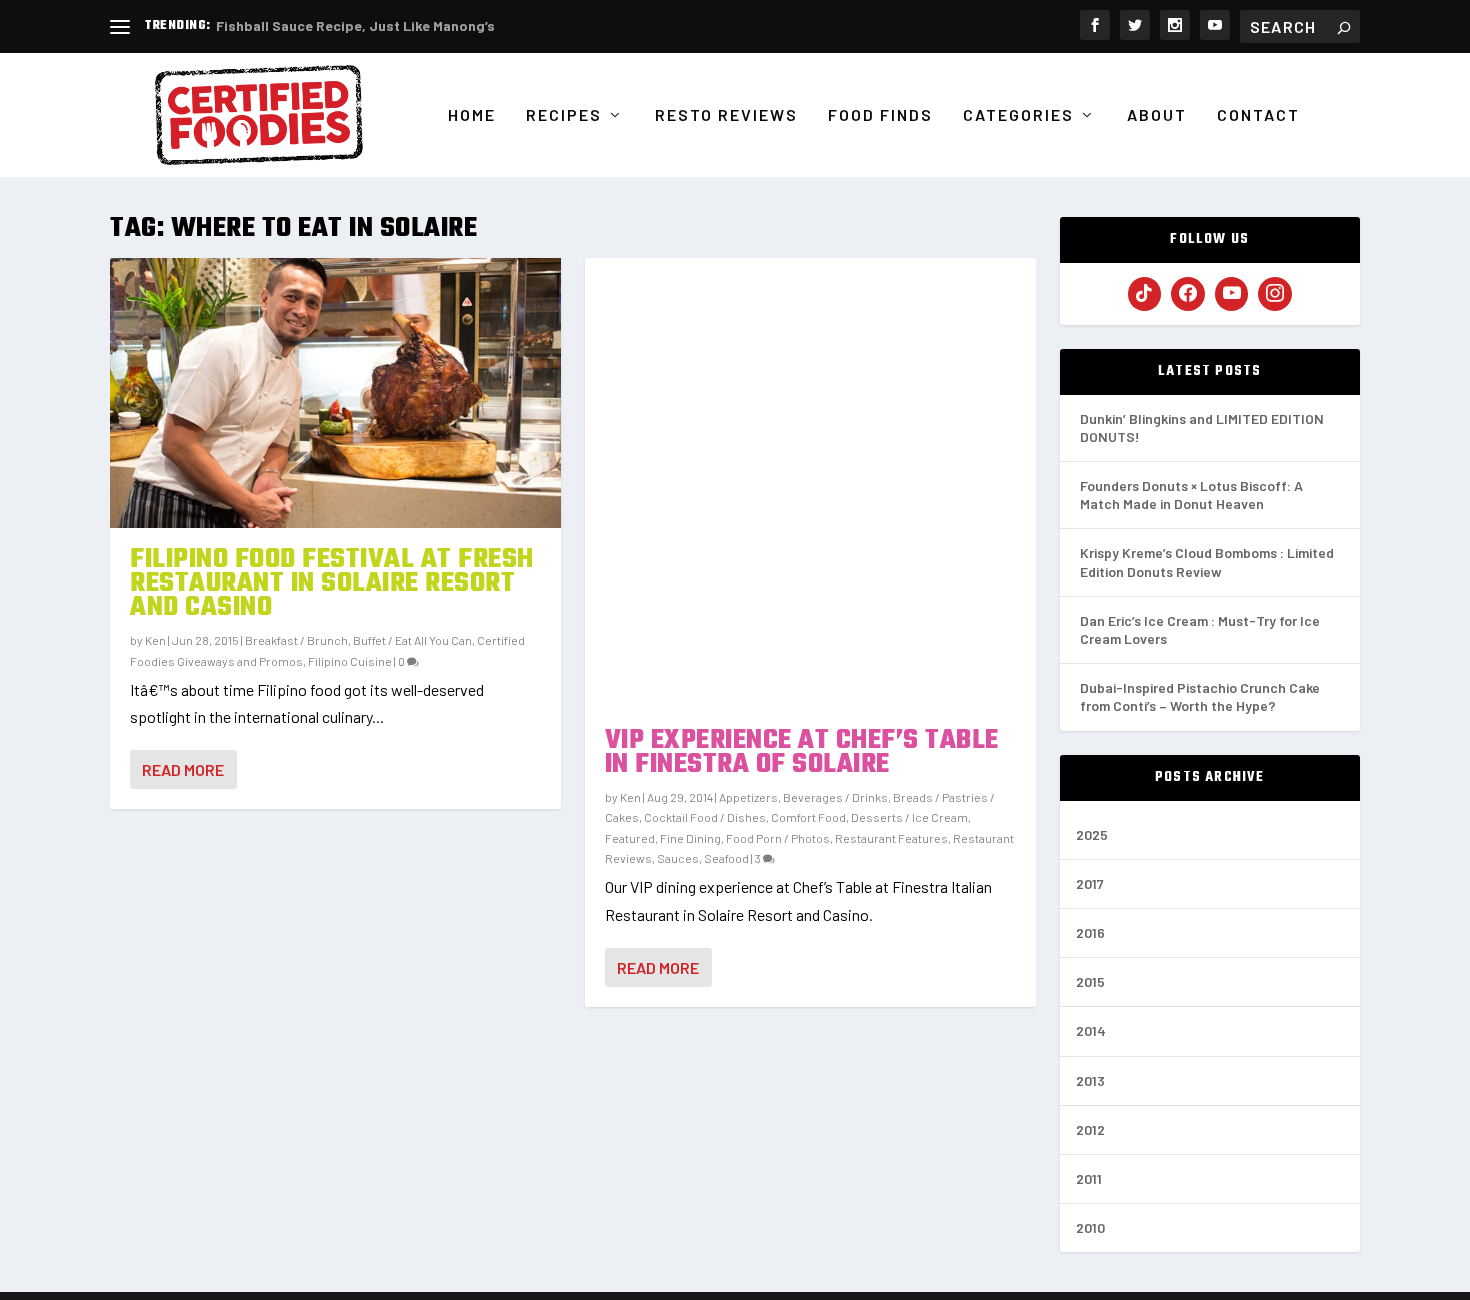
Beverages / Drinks (835, 797)
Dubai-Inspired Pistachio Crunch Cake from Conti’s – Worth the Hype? (1200, 696)
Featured (630, 838)
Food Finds (880, 115)
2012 (1090, 1129)
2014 (1091, 1030)
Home (472, 115)
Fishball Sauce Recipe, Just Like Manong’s (355, 25)
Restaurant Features (891, 838)
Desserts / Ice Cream (909, 817)
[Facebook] (1188, 294)
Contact (1258, 115)
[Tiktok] (1145, 294)
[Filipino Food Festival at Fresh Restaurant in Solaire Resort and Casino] (335, 393)
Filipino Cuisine (350, 661)
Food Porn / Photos (778, 838)
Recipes (564, 115)
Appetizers (748, 797)
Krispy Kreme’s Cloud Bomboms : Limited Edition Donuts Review (1207, 561)
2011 (1089, 1178)
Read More (183, 769)
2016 (1090, 932)
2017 (1090, 883)
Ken (155, 640)
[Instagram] (1275, 294)
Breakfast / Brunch (296, 640)
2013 (1090, 1080)
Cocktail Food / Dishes (705, 817)
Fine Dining (690, 838)
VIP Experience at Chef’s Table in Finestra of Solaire (802, 752)
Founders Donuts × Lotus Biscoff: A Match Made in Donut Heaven (1191, 494)
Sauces (678, 858)
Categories (1018, 115)
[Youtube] (1232, 294)
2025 (1092, 834)
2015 (1090, 981)
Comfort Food (808, 817)
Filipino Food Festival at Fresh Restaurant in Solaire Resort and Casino (332, 583)
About (1157, 115)
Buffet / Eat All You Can (412, 640)
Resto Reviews (726, 115)
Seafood (726, 858)
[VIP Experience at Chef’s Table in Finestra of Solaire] (810, 483)
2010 (1090, 1227)
